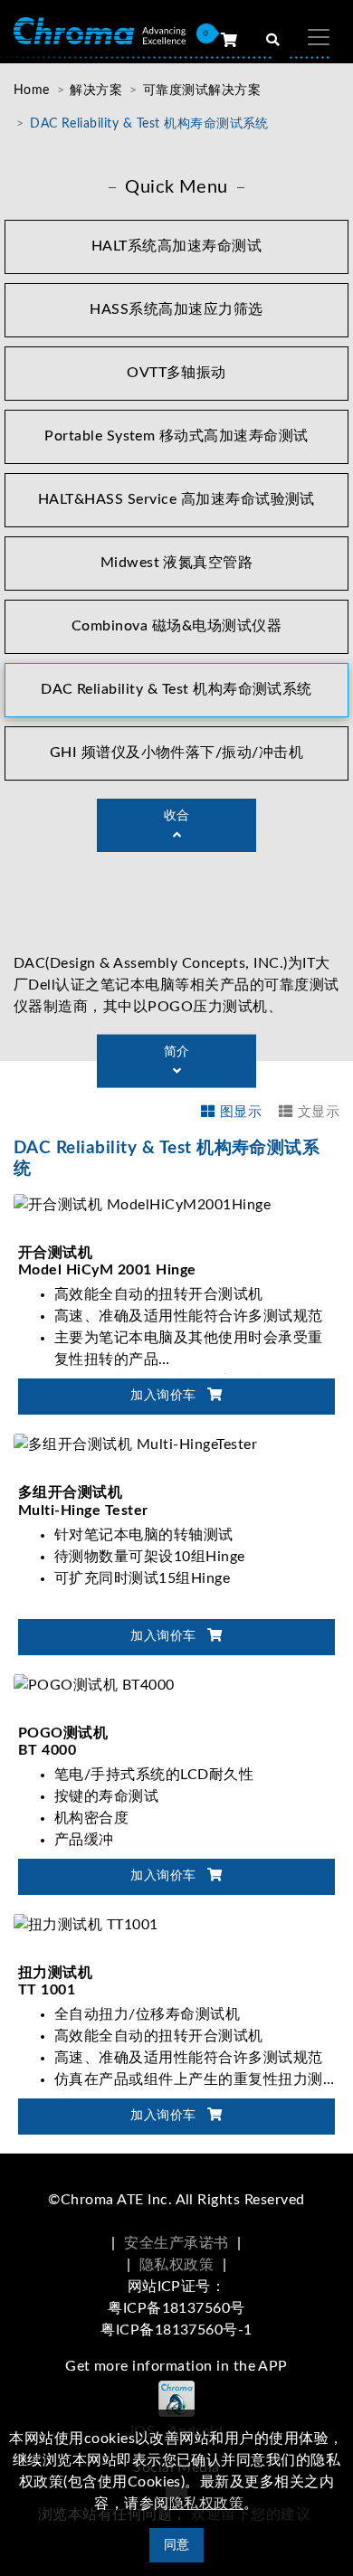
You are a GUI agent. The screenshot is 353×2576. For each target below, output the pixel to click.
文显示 (319, 1112)
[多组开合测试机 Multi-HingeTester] (135, 1444)
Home (32, 90)
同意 (177, 2545)
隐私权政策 (176, 2265)
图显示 (241, 1112)
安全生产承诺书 (176, 2243)
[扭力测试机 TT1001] (86, 1924)
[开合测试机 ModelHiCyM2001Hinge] (142, 1204)
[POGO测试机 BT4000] (94, 1684)
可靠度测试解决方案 (202, 90)
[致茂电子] (100, 30)
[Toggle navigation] (319, 37)
